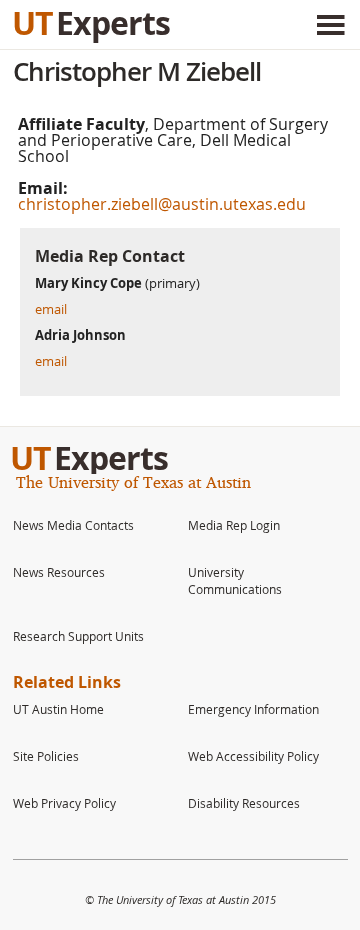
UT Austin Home (58, 709)
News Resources (59, 572)
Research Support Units (78, 636)
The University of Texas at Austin (133, 482)
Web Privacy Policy (64, 803)
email (51, 309)
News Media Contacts (73, 525)
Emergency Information (253, 709)
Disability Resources (244, 803)
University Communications (235, 580)
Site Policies (46, 756)
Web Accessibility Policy (253, 756)
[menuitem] (92, 524)
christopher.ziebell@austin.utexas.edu (162, 204)
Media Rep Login (234, 525)
